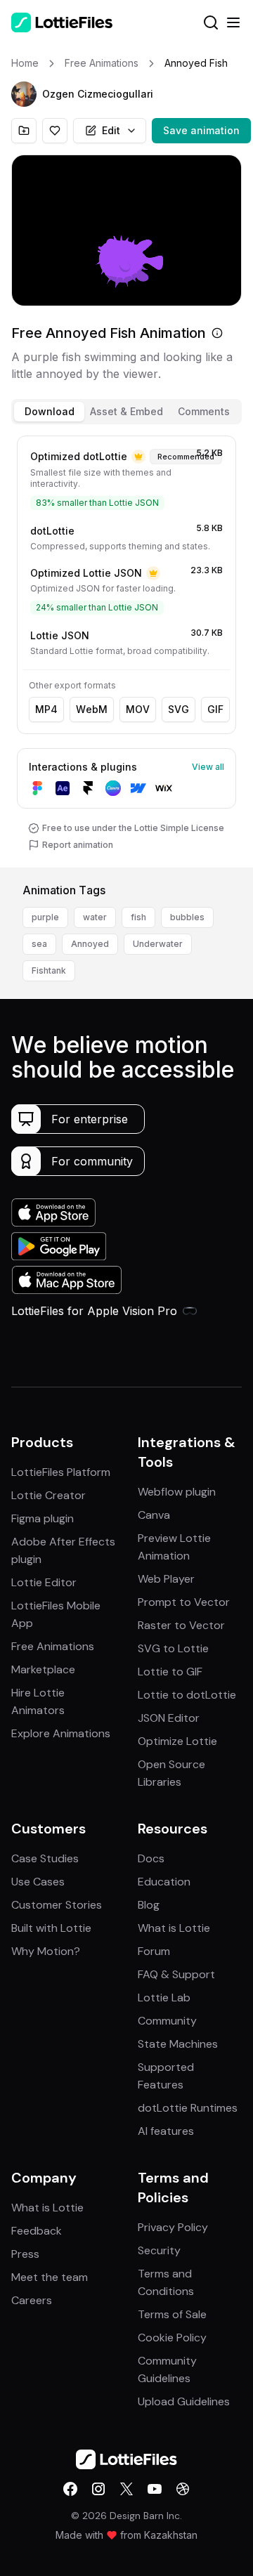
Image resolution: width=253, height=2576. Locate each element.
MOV (138, 709)
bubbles (187, 917)
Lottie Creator (48, 1495)
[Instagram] (98, 2489)
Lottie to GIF (170, 1672)
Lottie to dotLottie (187, 1695)
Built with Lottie (51, 1928)
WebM (92, 709)
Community (167, 2021)
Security (159, 2250)
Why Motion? (46, 1951)
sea (39, 944)
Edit (111, 130)
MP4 (46, 709)
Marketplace (43, 1669)
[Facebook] (70, 2489)
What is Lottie (174, 1928)
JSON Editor (169, 1718)
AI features (166, 2131)
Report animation (78, 845)
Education (164, 1882)
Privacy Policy (173, 2227)
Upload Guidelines (184, 2401)
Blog (149, 1905)
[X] (126, 2489)
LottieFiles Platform (61, 1472)
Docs (151, 1858)
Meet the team (50, 2277)
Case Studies (45, 1858)
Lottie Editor (44, 1582)
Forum (154, 1951)
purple (45, 917)
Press (25, 2254)
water (95, 917)
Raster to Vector (181, 1625)
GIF (215, 709)
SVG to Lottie (173, 1648)
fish (138, 917)
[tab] (49, 412)
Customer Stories (57, 1905)
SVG (179, 709)
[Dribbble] (183, 2489)
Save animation (201, 130)
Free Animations (53, 1646)
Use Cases (38, 1882)
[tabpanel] (126, 649)
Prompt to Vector (184, 1602)
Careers (32, 2300)
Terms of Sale (172, 2314)
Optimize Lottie (177, 1741)
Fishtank (49, 970)
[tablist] (126, 412)
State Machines (178, 2044)
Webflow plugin (177, 1492)
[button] (24, 94)
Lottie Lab (164, 1998)
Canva (154, 1515)
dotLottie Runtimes (188, 2108)
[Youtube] (155, 2489)
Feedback (37, 2231)
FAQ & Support (176, 1974)
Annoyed (90, 944)
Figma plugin (43, 1518)
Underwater (158, 944)
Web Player (166, 1579)
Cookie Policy (172, 2338)
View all (208, 767)
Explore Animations (61, 1733)
